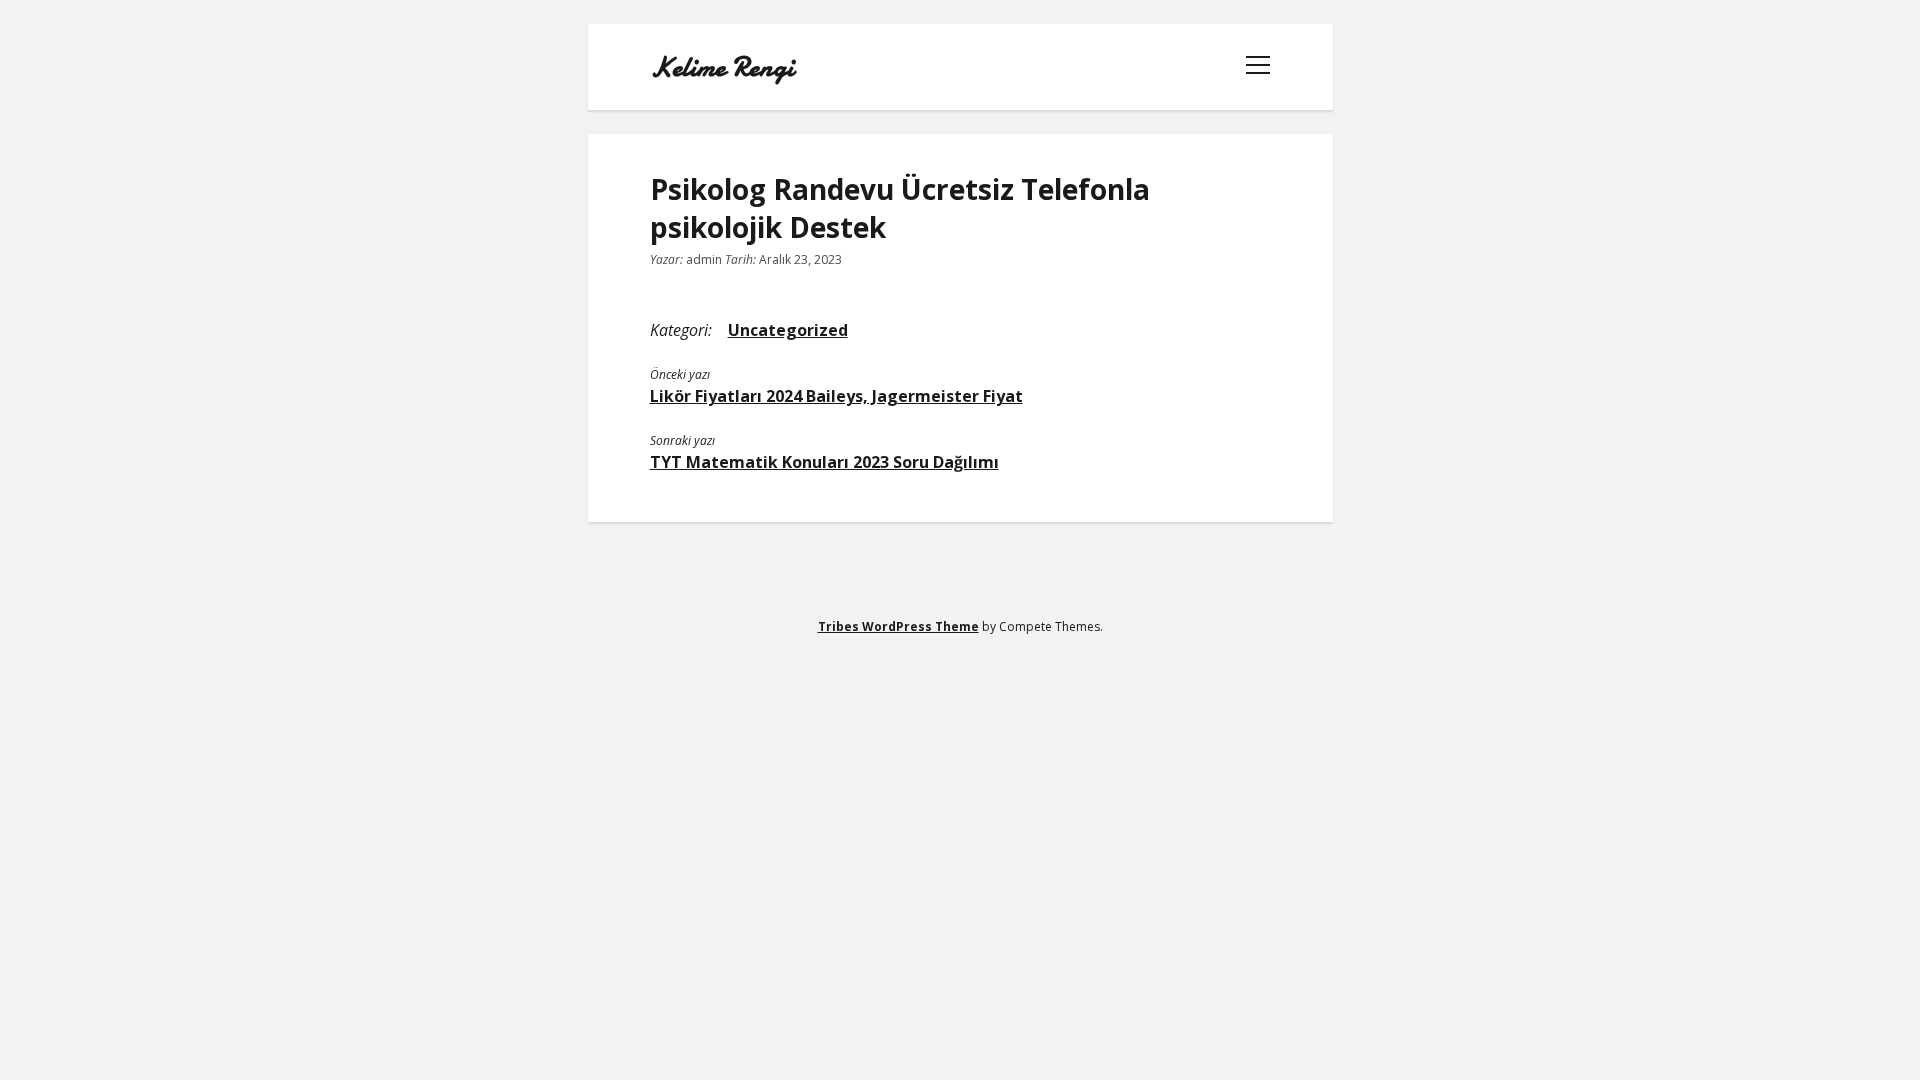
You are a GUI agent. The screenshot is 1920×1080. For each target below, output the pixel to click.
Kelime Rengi (722, 67)
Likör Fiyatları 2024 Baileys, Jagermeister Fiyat (836, 396)
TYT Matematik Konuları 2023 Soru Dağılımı (824, 462)
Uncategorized (788, 330)
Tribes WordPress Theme (898, 626)
